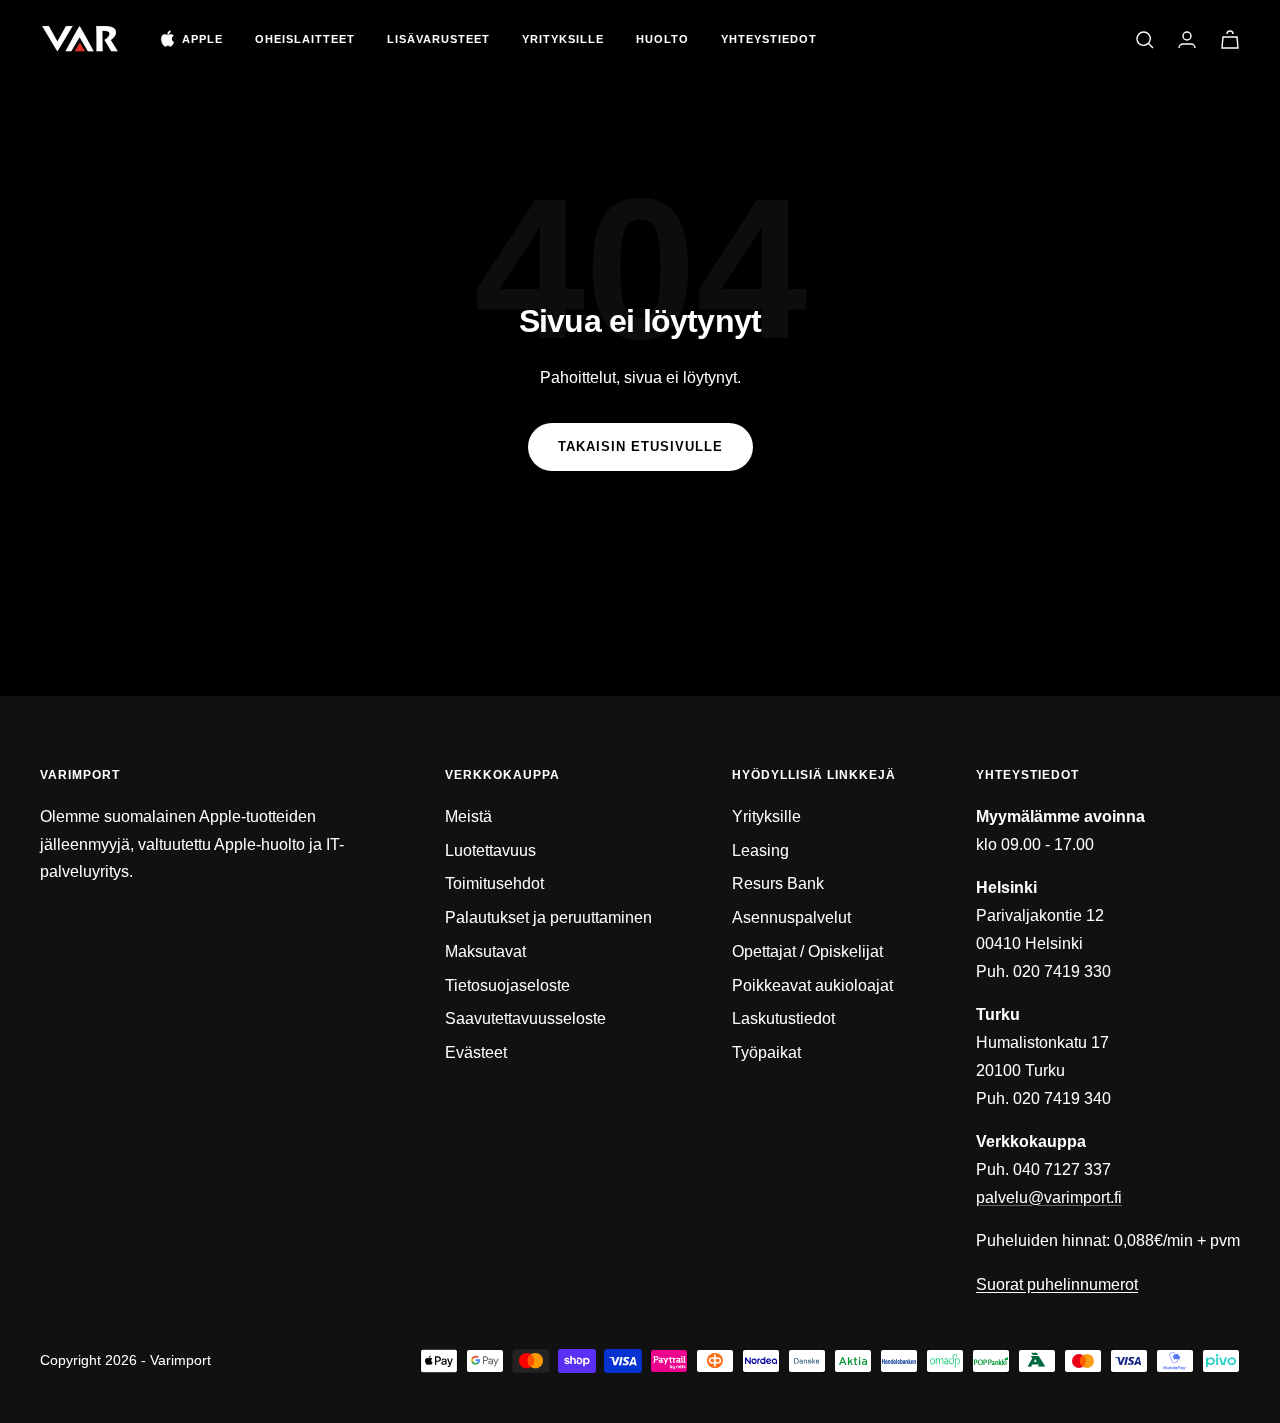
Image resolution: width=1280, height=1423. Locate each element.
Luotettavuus (490, 850)
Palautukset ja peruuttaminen (548, 917)
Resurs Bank (778, 883)
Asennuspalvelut (791, 917)
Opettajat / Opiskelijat (807, 951)
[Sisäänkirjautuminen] (1187, 39)
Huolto (662, 39)
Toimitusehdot (494, 883)
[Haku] (1145, 40)
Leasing (760, 850)
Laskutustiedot (783, 1018)
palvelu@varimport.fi (1049, 1197)
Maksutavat (485, 951)
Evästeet (476, 1052)
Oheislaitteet (305, 39)
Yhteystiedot (769, 39)
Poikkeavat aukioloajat (812, 985)
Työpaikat (766, 1052)
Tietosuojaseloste (507, 985)
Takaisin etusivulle (640, 446)
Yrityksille (563, 39)
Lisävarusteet (438, 39)
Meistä (468, 816)
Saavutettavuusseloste (525, 1018)
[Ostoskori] (1230, 39)
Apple (202, 39)
